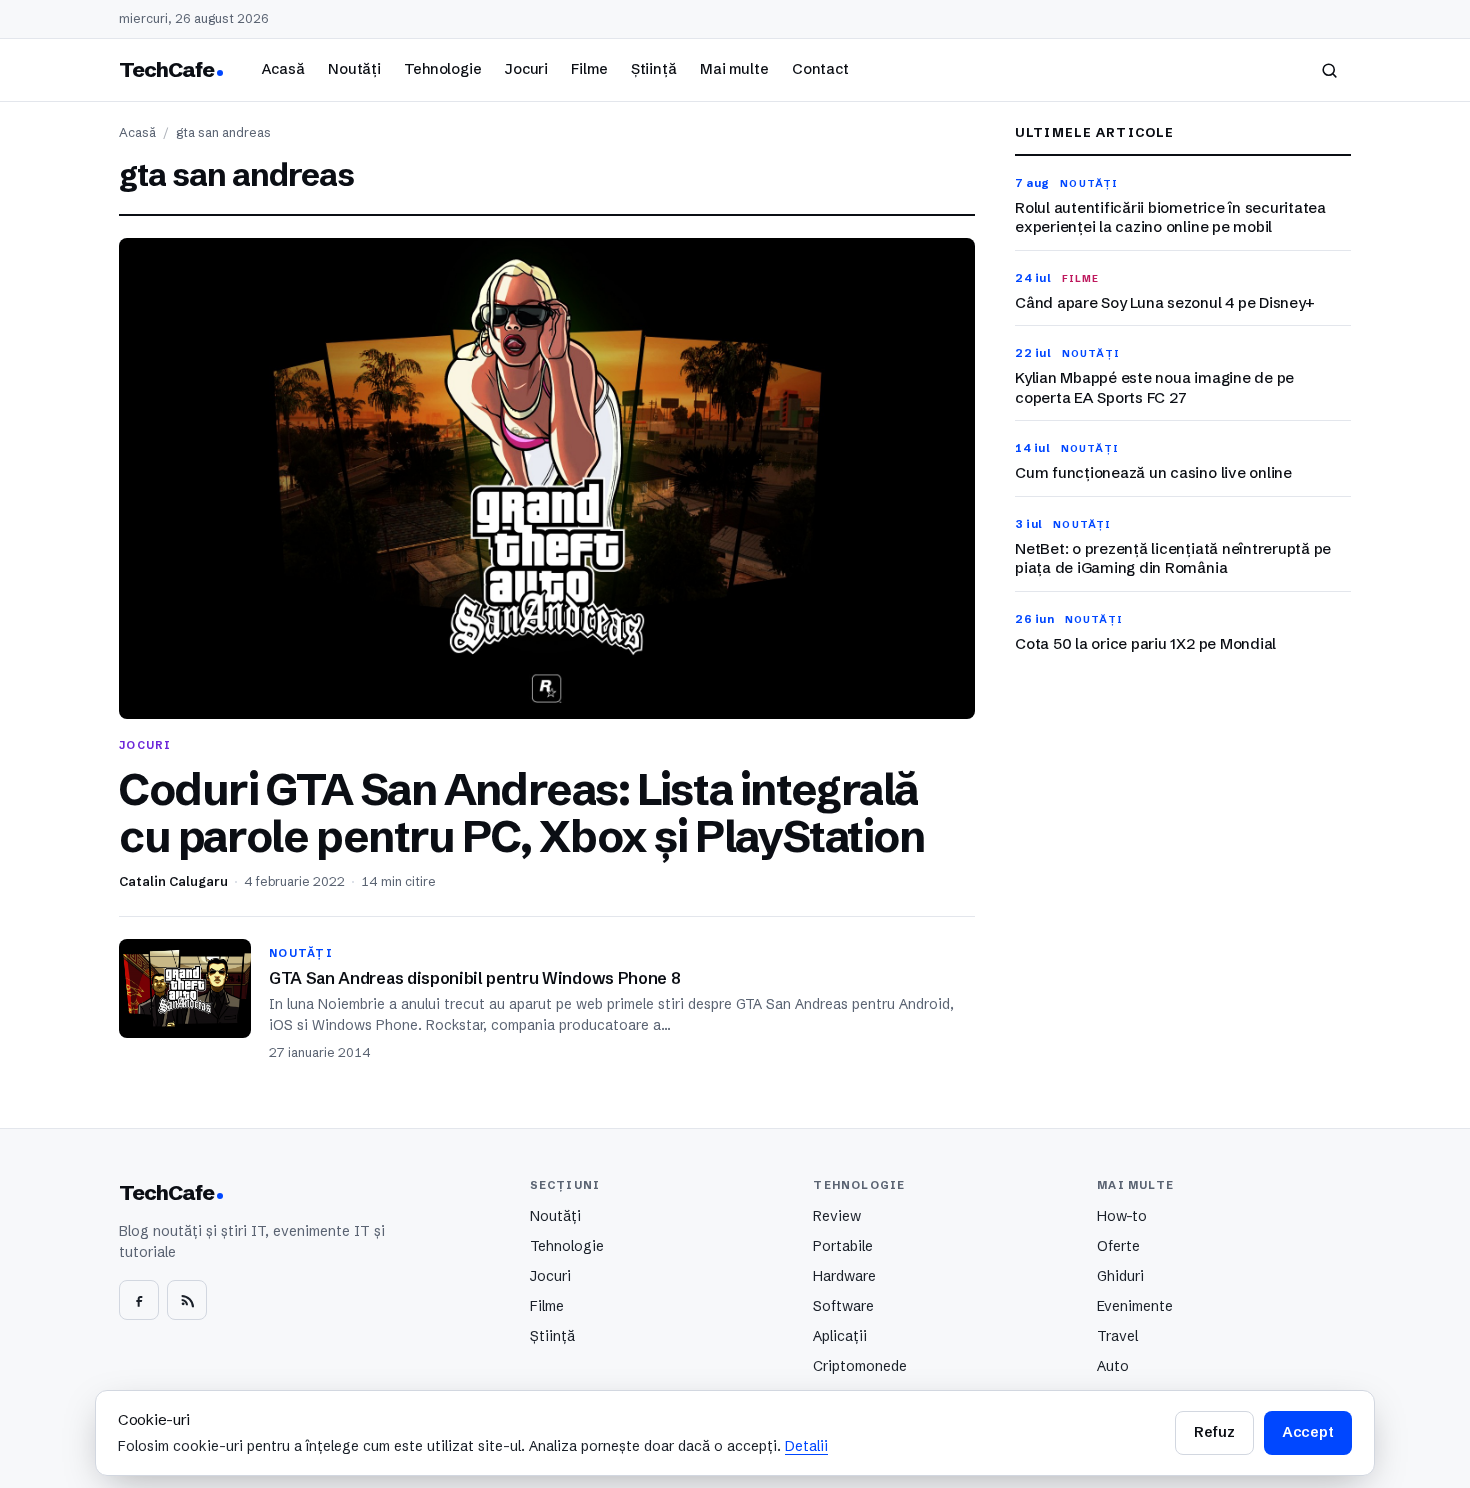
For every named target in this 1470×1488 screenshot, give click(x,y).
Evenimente (1135, 1306)
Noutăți (354, 69)
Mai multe (734, 69)
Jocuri (526, 69)
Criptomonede (860, 1366)
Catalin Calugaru (173, 881)
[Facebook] (139, 1300)
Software (843, 1306)
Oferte (1118, 1246)
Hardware (844, 1276)
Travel (1117, 1336)
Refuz (1214, 1432)
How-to (1122, 1216)
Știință (654, 69)
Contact (820, 69)
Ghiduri (1120, 1276)
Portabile (843, 1246)
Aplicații (840, 1336)
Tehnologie (443, 69)
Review (837, 1216)
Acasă (283, 69)
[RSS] (187, 1300)
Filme (589, 69)
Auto (1113, 1366)
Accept (1308, 1432)
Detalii (806, 1446)
